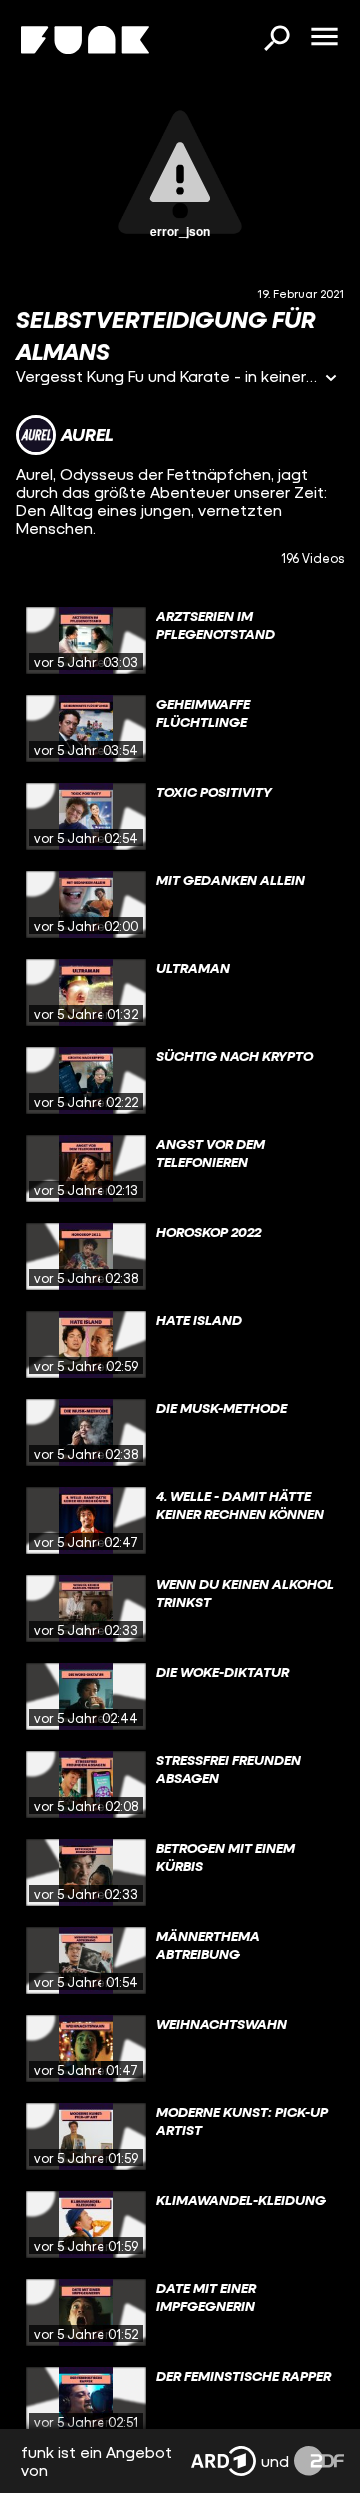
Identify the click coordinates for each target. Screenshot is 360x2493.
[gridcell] (180, 641)
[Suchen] (276, 40)
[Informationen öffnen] (331, 379)
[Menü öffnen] (324, 38)
